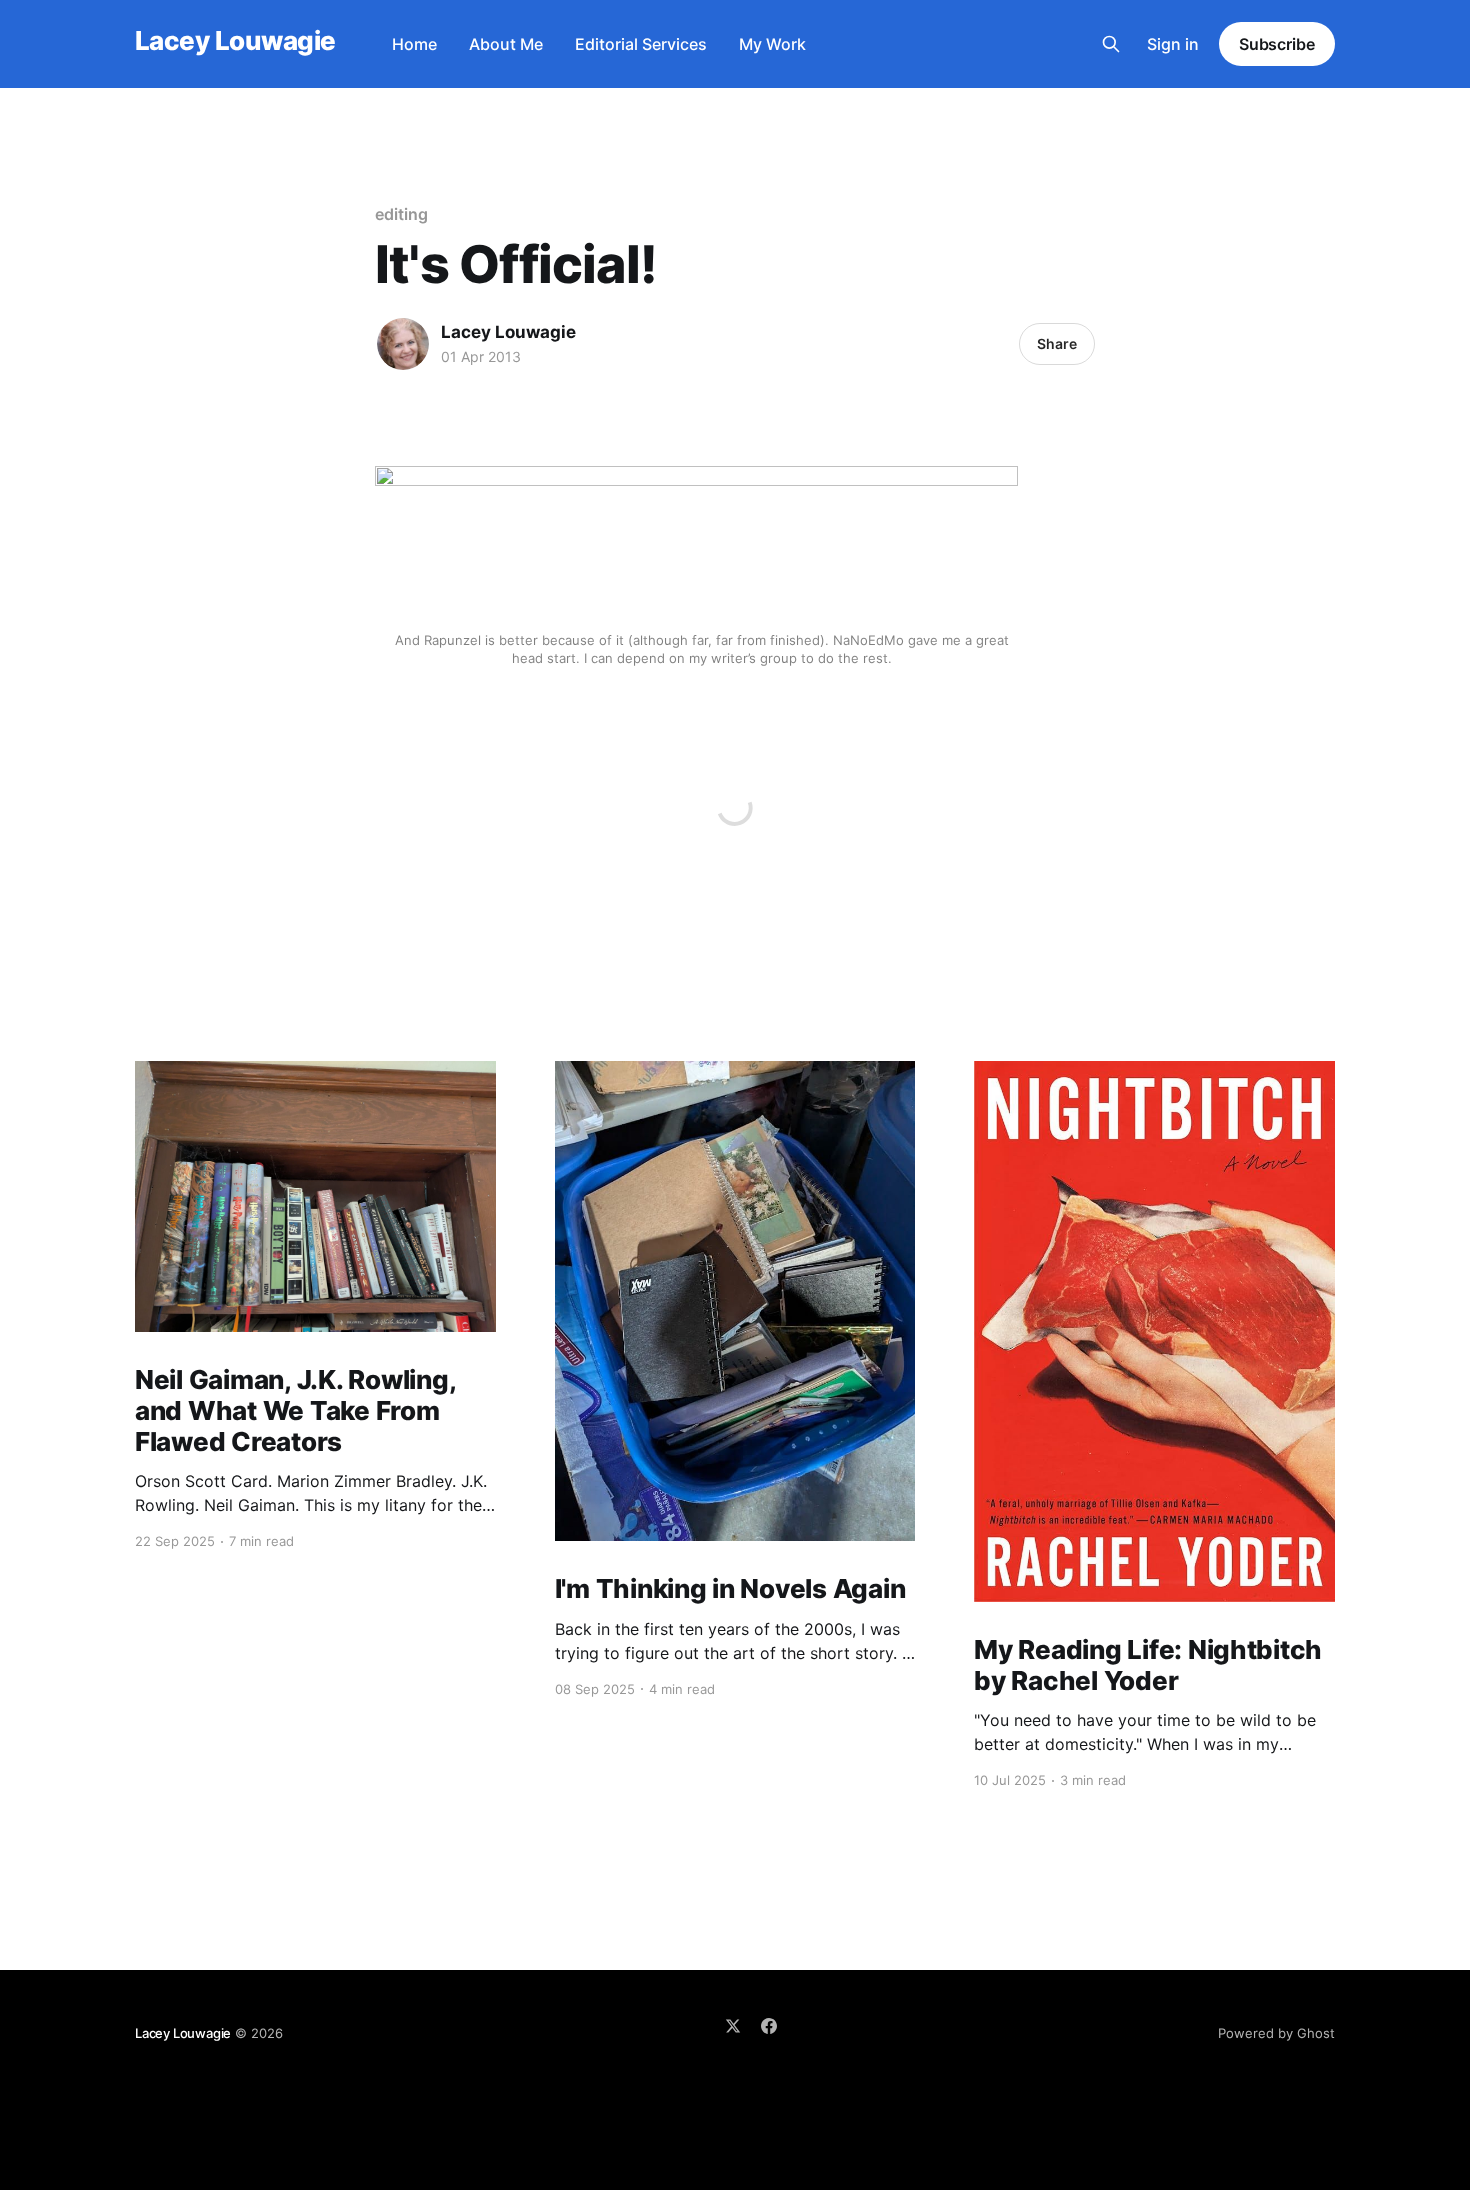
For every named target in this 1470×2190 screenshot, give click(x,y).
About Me (506, 44)
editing (401, 214)
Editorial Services (641, 44)
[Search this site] (1111, 44)
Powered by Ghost (1276, 2033)
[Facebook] (769, 2026)
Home (414, 44)
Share (1057, 343)
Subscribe (1277, 44)
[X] (733, 2026)
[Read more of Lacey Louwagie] (403, 344)
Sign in (1173, 44)
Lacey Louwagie (235, 41)
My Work (772, 44)
